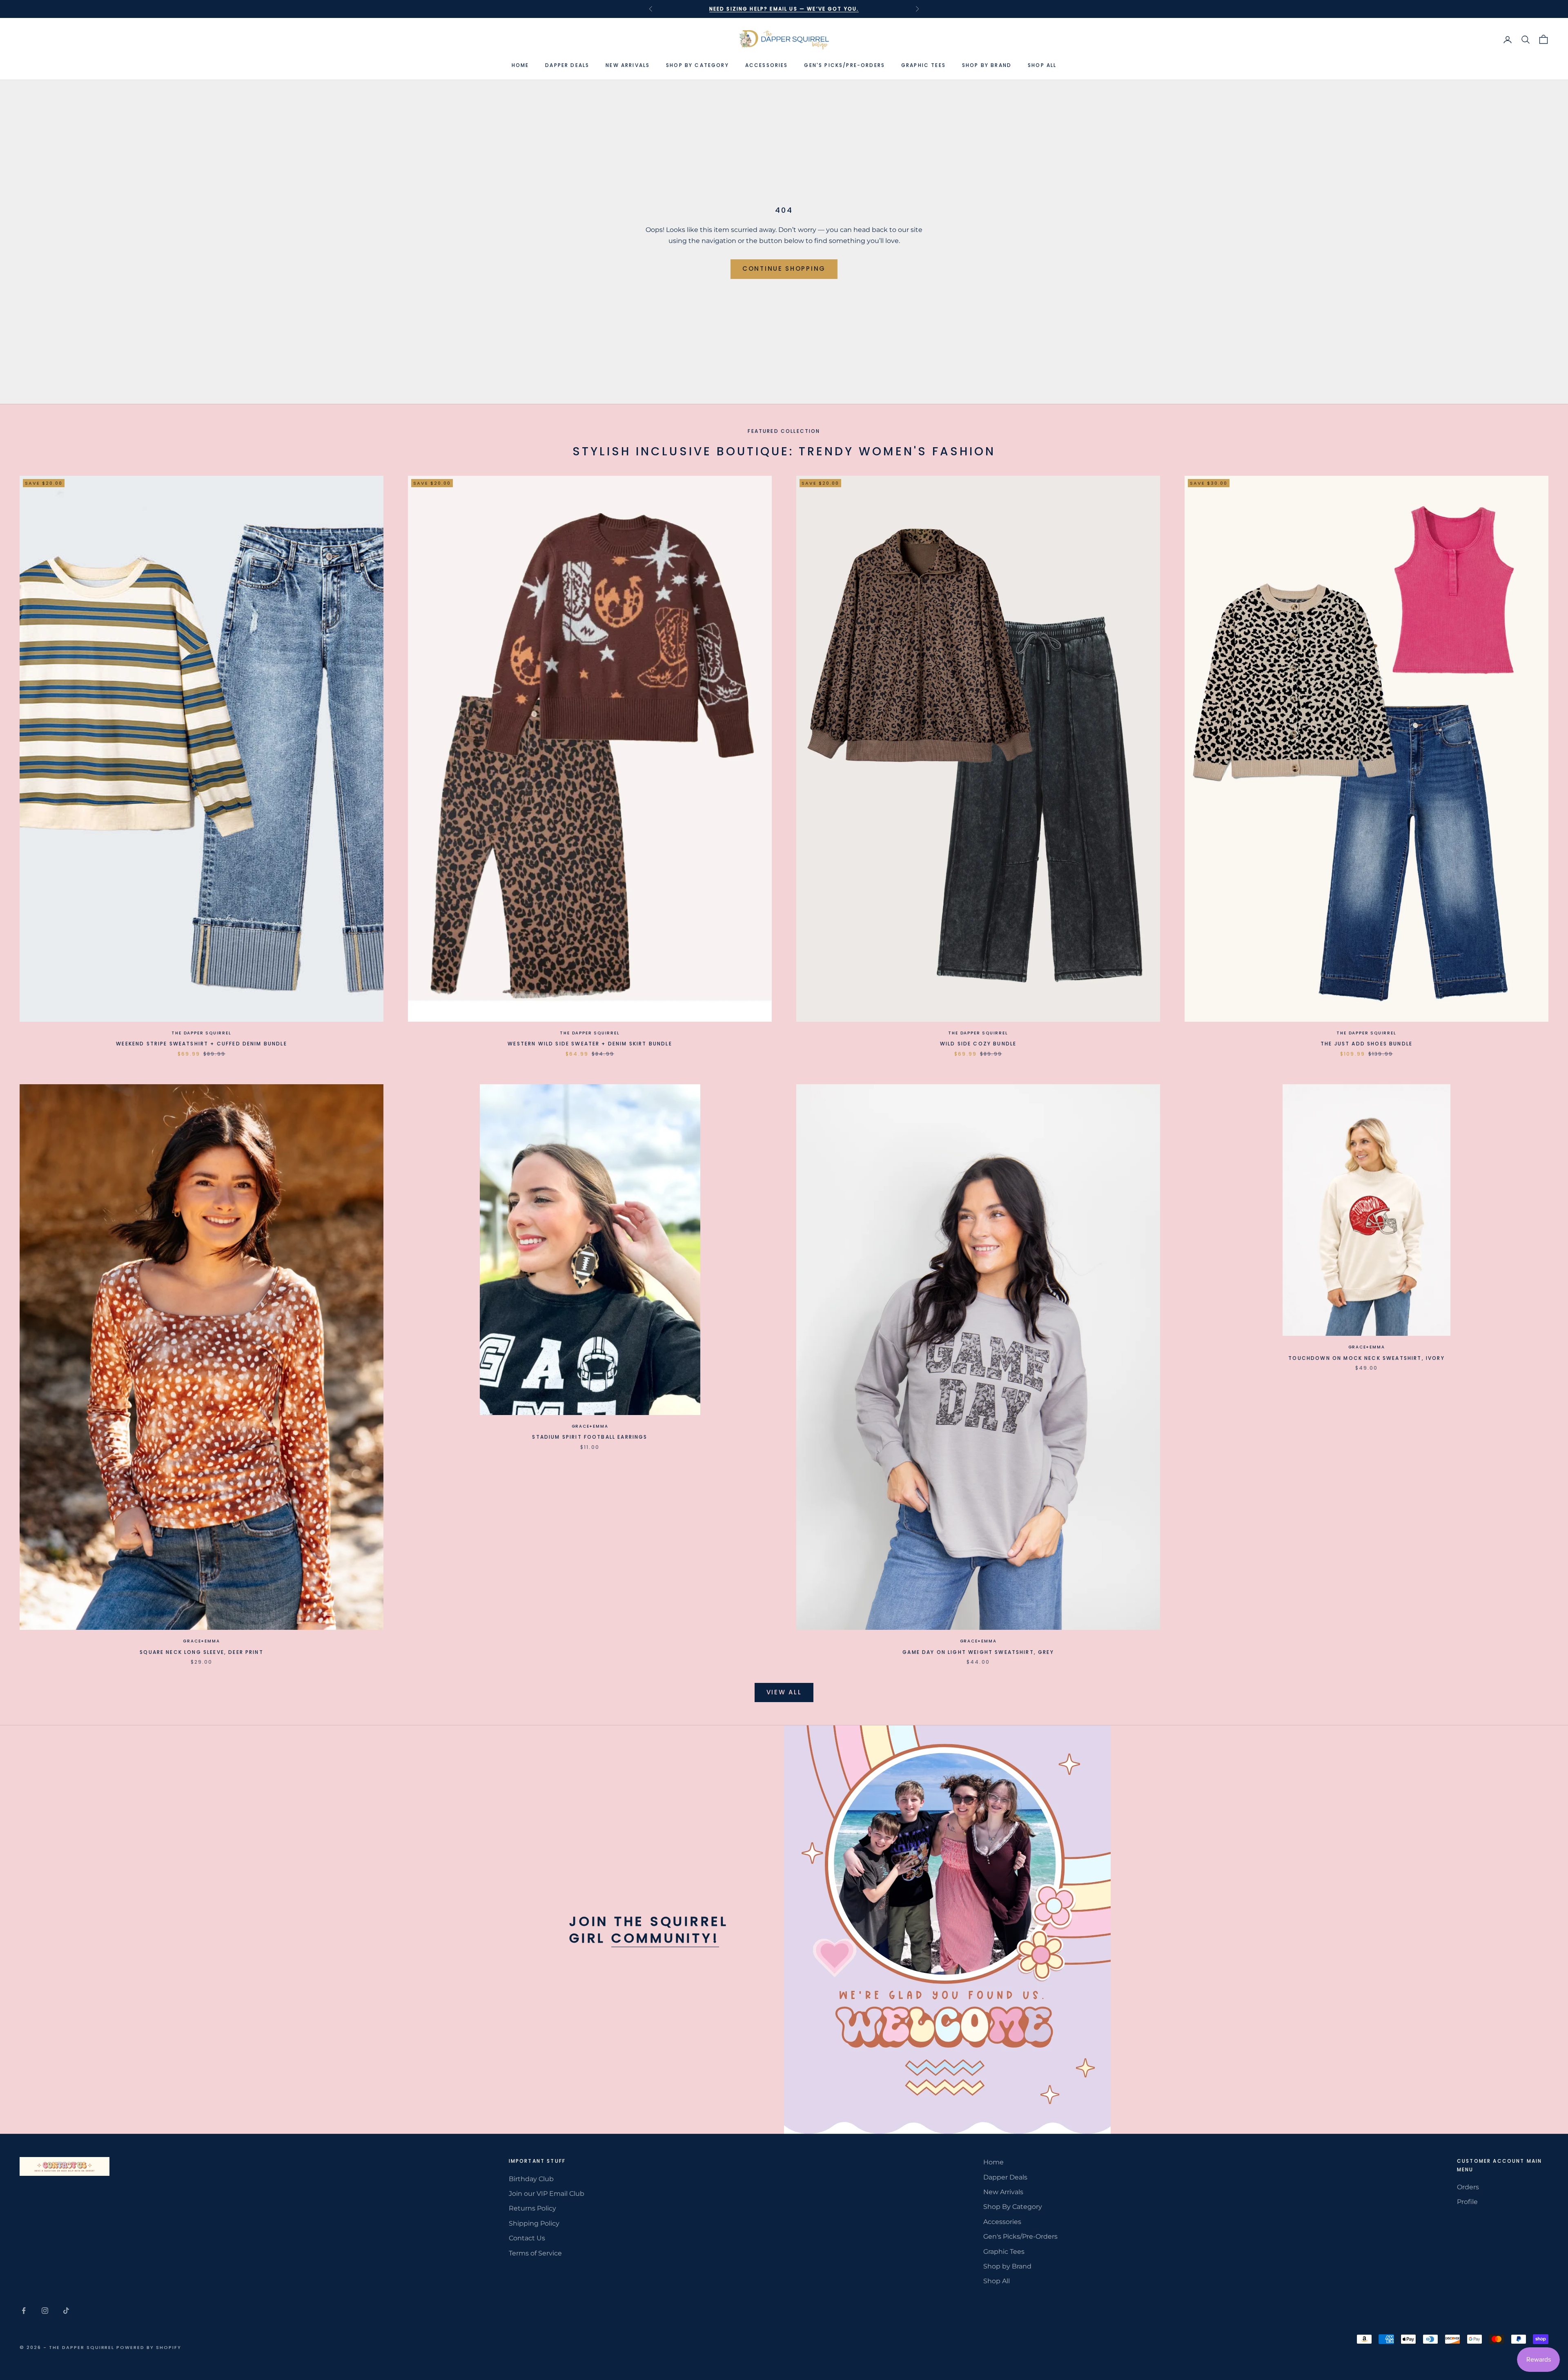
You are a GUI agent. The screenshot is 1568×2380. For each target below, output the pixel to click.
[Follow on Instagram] (45, 2311)
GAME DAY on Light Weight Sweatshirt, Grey (978, 1652)
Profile (1467, 2202)
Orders (1468, 2187)
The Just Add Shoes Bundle (1366, 1044)
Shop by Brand (987, 65)
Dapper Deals (567, 65)
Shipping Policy (534, 2223)
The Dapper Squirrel (201, 1033)
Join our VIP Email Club (547, 2194)
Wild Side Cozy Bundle (978, 1044)
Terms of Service (535, 2253)
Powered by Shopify (149, 2347)
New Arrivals (628, 65)
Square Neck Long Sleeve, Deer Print (202, 1652)
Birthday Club (531, 2179)
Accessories (767, 65)
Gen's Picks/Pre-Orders (844, 65)
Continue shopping (784, 269)
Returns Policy (532, 2208)
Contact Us (527, 2238)
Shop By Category (697, 65)
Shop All (1042, 65)
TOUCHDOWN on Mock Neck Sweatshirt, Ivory (1366, 1358)
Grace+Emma (201, 1641)
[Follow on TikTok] (66, 2311)
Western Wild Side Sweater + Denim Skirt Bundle (590, 1044)
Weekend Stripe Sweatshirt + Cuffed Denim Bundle (202, 1044)
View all (784, 1692)
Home (520, 65)
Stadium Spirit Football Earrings (590, 1437)
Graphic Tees (923, 65)
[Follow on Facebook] (24, 2311)
